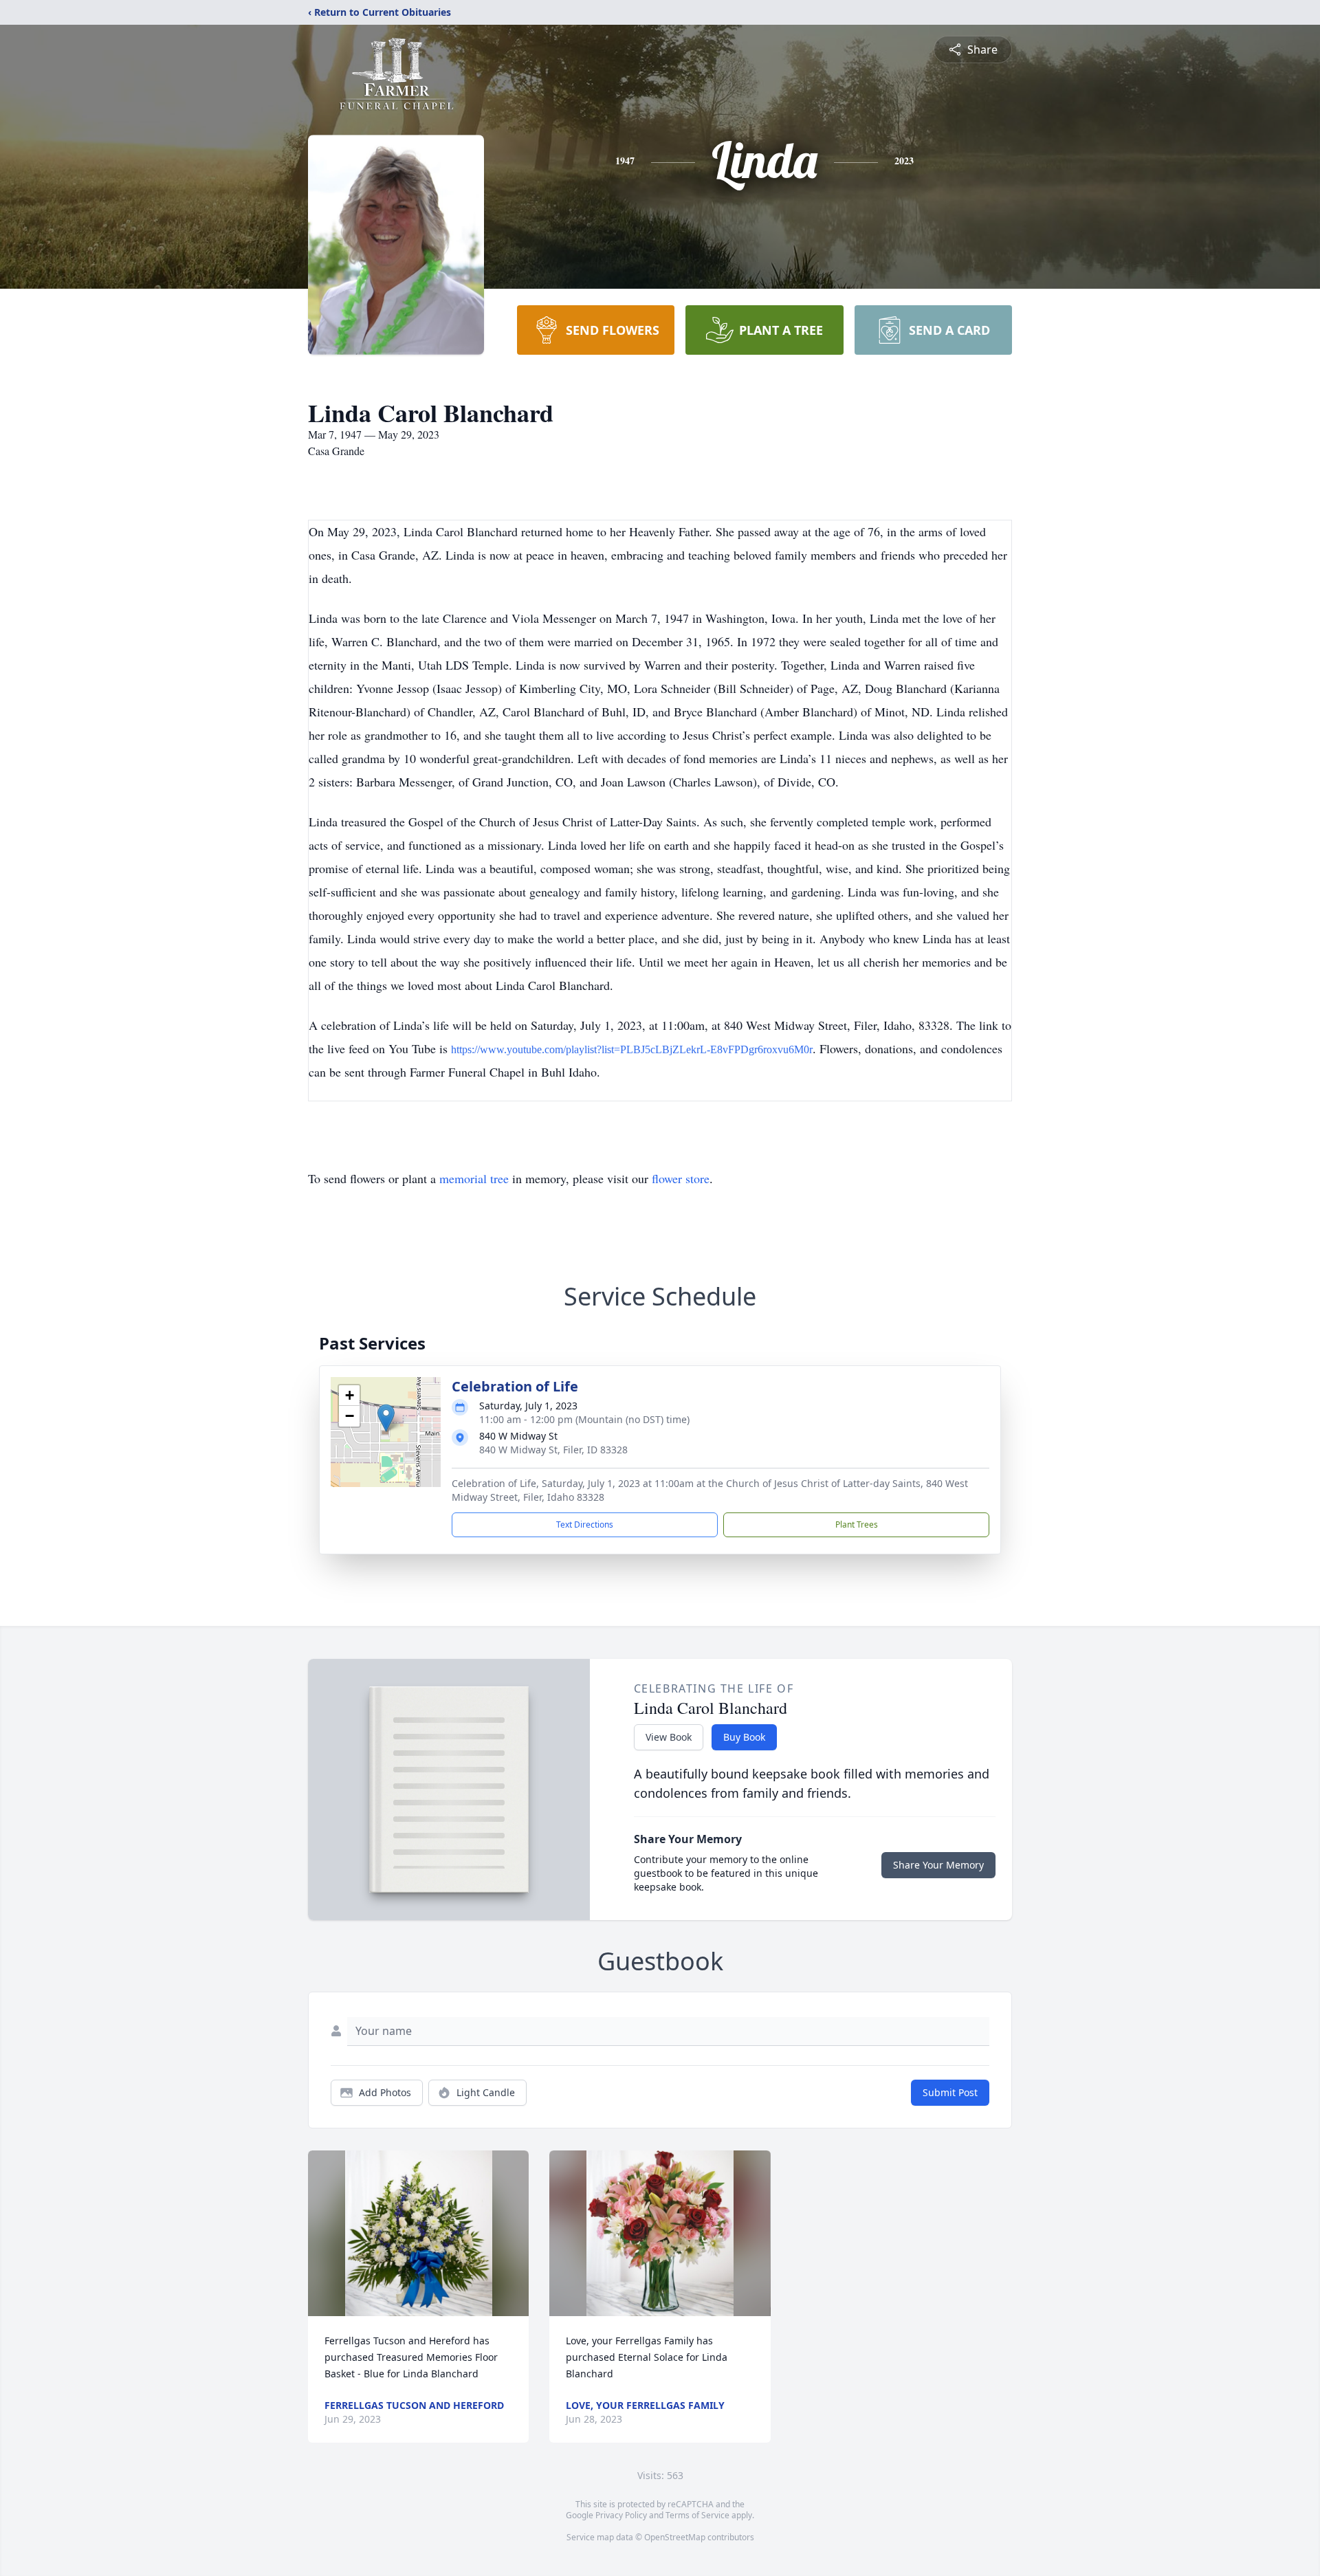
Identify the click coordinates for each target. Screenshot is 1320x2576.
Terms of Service (697, 2515)
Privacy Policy (621, 2515)
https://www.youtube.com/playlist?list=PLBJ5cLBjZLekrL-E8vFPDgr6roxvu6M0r (632, 1049)
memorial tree (474, 1178)
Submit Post (950, 2092)
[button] (386, 1418)
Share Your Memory (938, 1865)
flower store (681, 1178)
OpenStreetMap (675, 2537)
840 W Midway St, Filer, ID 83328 (553, 1450)
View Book (669, 1737)
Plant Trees (857, 1524)
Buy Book (744, 1737)
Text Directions (585, 1524)
